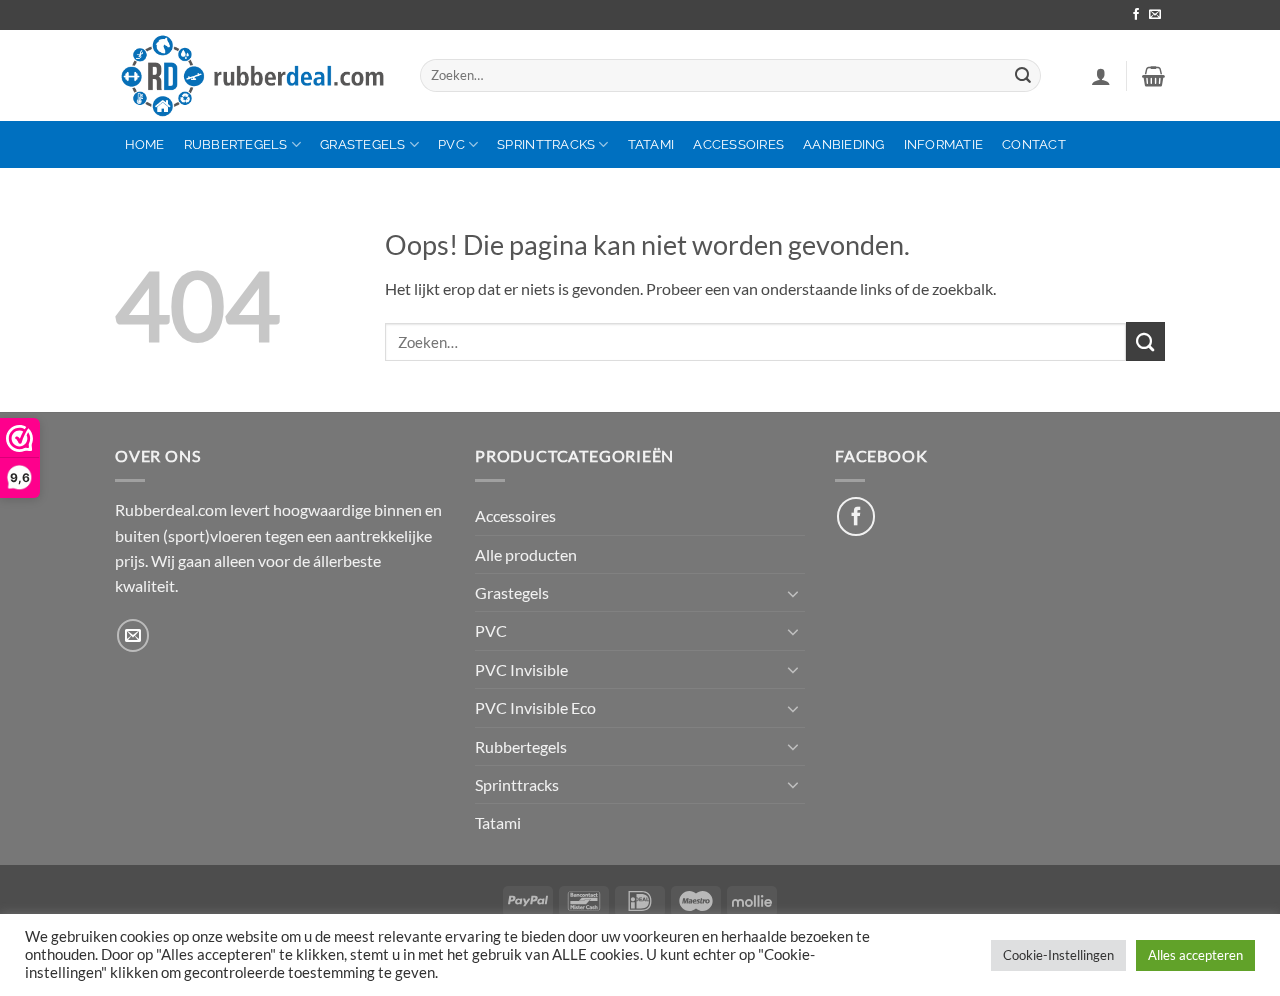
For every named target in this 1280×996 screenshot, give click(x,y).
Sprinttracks (546, 144)
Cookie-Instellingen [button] (1058, 955)
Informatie (944, 144)
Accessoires (738, 144)
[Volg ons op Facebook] (1136, 15)
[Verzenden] (1023, 75)
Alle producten (526, 554)
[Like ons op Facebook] (856, 516)
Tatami (651, 144)
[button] (1101, 76)
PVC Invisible (521, 669)
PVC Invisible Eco (535, 707)
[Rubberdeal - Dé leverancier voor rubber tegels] (252, 76)
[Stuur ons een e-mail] (1155, 15)
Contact (1034, 144)
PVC (451, 144)
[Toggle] (793, 593)
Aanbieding (844, 144)
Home (145, 144)
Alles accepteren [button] (1195, 955)
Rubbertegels (236, 144)
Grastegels (363, 144)
